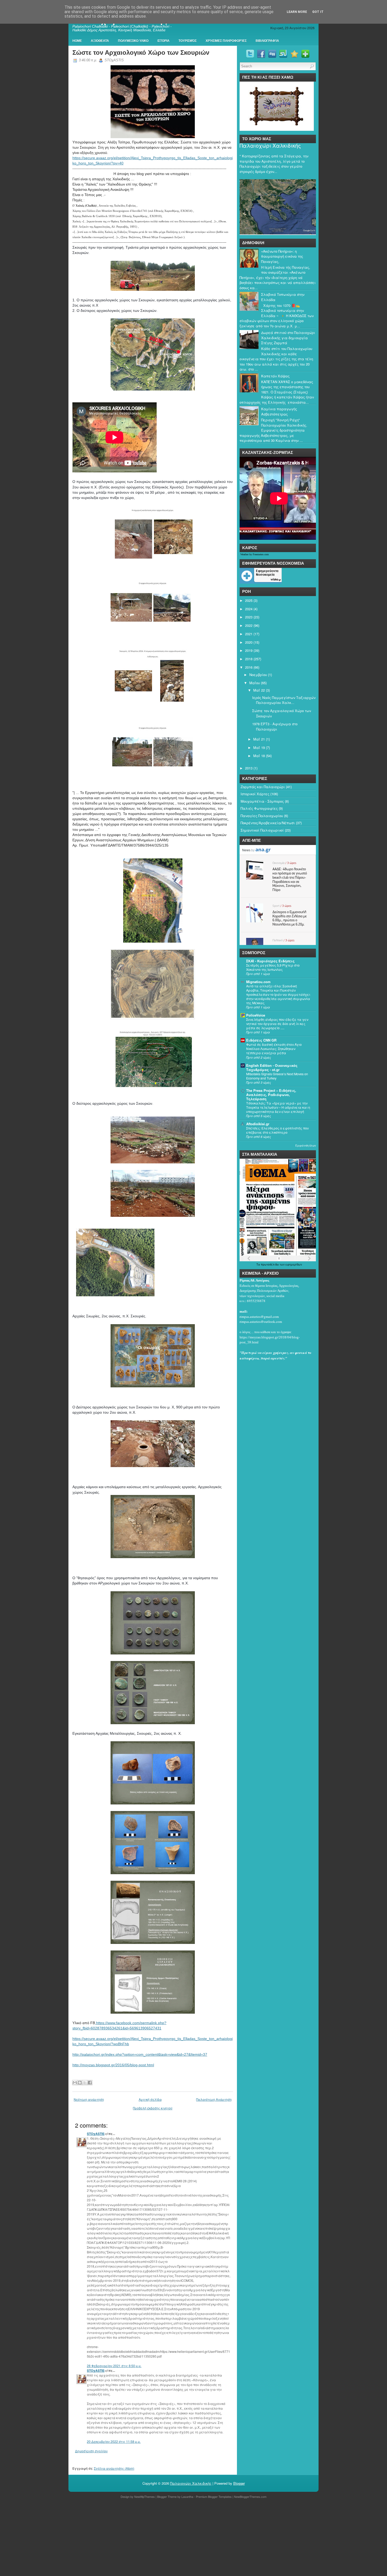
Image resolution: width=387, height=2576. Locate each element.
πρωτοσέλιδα (270, 1264)
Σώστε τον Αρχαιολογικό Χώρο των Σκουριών (141, 52)
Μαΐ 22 (259, 690)
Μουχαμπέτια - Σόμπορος (262, 801)
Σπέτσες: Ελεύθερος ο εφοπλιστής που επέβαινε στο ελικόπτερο (277, 1130)
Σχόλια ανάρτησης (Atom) (114, 2468)
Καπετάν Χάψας (275, 376)
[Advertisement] (158, 2538)
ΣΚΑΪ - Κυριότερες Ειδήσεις (270, 961)
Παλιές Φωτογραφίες (259, 808)
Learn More (297, 12)
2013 (249, 768)
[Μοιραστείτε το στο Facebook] (90, 2083)
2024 (249, 609)
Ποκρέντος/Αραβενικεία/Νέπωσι (268, 823)
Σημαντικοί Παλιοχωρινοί (262, 830)
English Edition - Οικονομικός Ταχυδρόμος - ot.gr (272, 1067)
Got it (318, 12)
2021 (249, 634)
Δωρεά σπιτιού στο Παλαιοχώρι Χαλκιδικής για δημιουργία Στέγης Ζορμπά (288, 338)
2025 (249, 600)
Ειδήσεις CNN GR (261, 1040)
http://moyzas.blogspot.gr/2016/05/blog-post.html (113, 2065)
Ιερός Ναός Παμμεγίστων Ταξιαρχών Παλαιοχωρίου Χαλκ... (284, 700)
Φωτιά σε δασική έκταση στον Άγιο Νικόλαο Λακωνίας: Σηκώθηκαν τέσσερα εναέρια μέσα (274, 1049)
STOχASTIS (96, 2134)
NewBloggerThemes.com (250, 2497)
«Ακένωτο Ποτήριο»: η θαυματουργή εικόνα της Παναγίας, (282, 256)
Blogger (239, 2483)
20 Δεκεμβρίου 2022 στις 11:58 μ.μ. (114, 2441)
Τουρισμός (188, 41)
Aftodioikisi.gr (258, 1124)
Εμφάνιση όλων (306, 1146)
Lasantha (187, 2497)
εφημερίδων (294, 1264)
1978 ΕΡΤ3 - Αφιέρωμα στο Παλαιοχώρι (275, 726)
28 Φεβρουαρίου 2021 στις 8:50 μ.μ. (114, 2366)
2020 (249, 642)
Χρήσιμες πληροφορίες (226, 41)
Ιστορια (163, 41)
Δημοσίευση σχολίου (91, 2451)
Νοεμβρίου (258, 675)
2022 (249, 625)
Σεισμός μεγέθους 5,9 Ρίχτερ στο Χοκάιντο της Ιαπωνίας (273, 967)
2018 (249, 659)
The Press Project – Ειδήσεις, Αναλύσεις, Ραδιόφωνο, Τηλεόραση (271, 1095)
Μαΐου (255, 683)
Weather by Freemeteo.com (255, 554)
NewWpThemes (145, 2497)
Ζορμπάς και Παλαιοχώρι (263, 787)
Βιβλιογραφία (267, 41)
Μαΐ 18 (259, 756)
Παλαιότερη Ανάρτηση (214, 2099)
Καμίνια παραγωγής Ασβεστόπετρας (279, 411)
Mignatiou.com (258, 982)
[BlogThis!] (80, 2083)
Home (77, 41)
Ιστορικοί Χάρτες (255, 794)
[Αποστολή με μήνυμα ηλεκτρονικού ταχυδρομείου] (75, 2083)
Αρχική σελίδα (150, 2099)
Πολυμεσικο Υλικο (133, 41)
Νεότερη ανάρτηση (89, 2099)
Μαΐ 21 (259, 739)
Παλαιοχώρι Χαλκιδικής (270, 146)
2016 (249, 667)
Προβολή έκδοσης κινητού (153, 2108)
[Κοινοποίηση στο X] (85, 2083)
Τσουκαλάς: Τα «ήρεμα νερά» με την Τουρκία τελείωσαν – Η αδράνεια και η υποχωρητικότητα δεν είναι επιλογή (278, 1107)
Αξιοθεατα (100, 41)
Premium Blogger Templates (214, 2497)
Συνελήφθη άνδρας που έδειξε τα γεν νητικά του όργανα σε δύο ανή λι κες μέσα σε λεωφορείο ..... (277, 1024)
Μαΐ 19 (259, 747)
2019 (249, 650)
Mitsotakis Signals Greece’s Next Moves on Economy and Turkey (277, 1076)
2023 (249, 617)
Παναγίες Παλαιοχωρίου (262, 816)
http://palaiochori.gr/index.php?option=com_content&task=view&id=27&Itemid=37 (140, 2054)
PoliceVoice (256, 1015)
